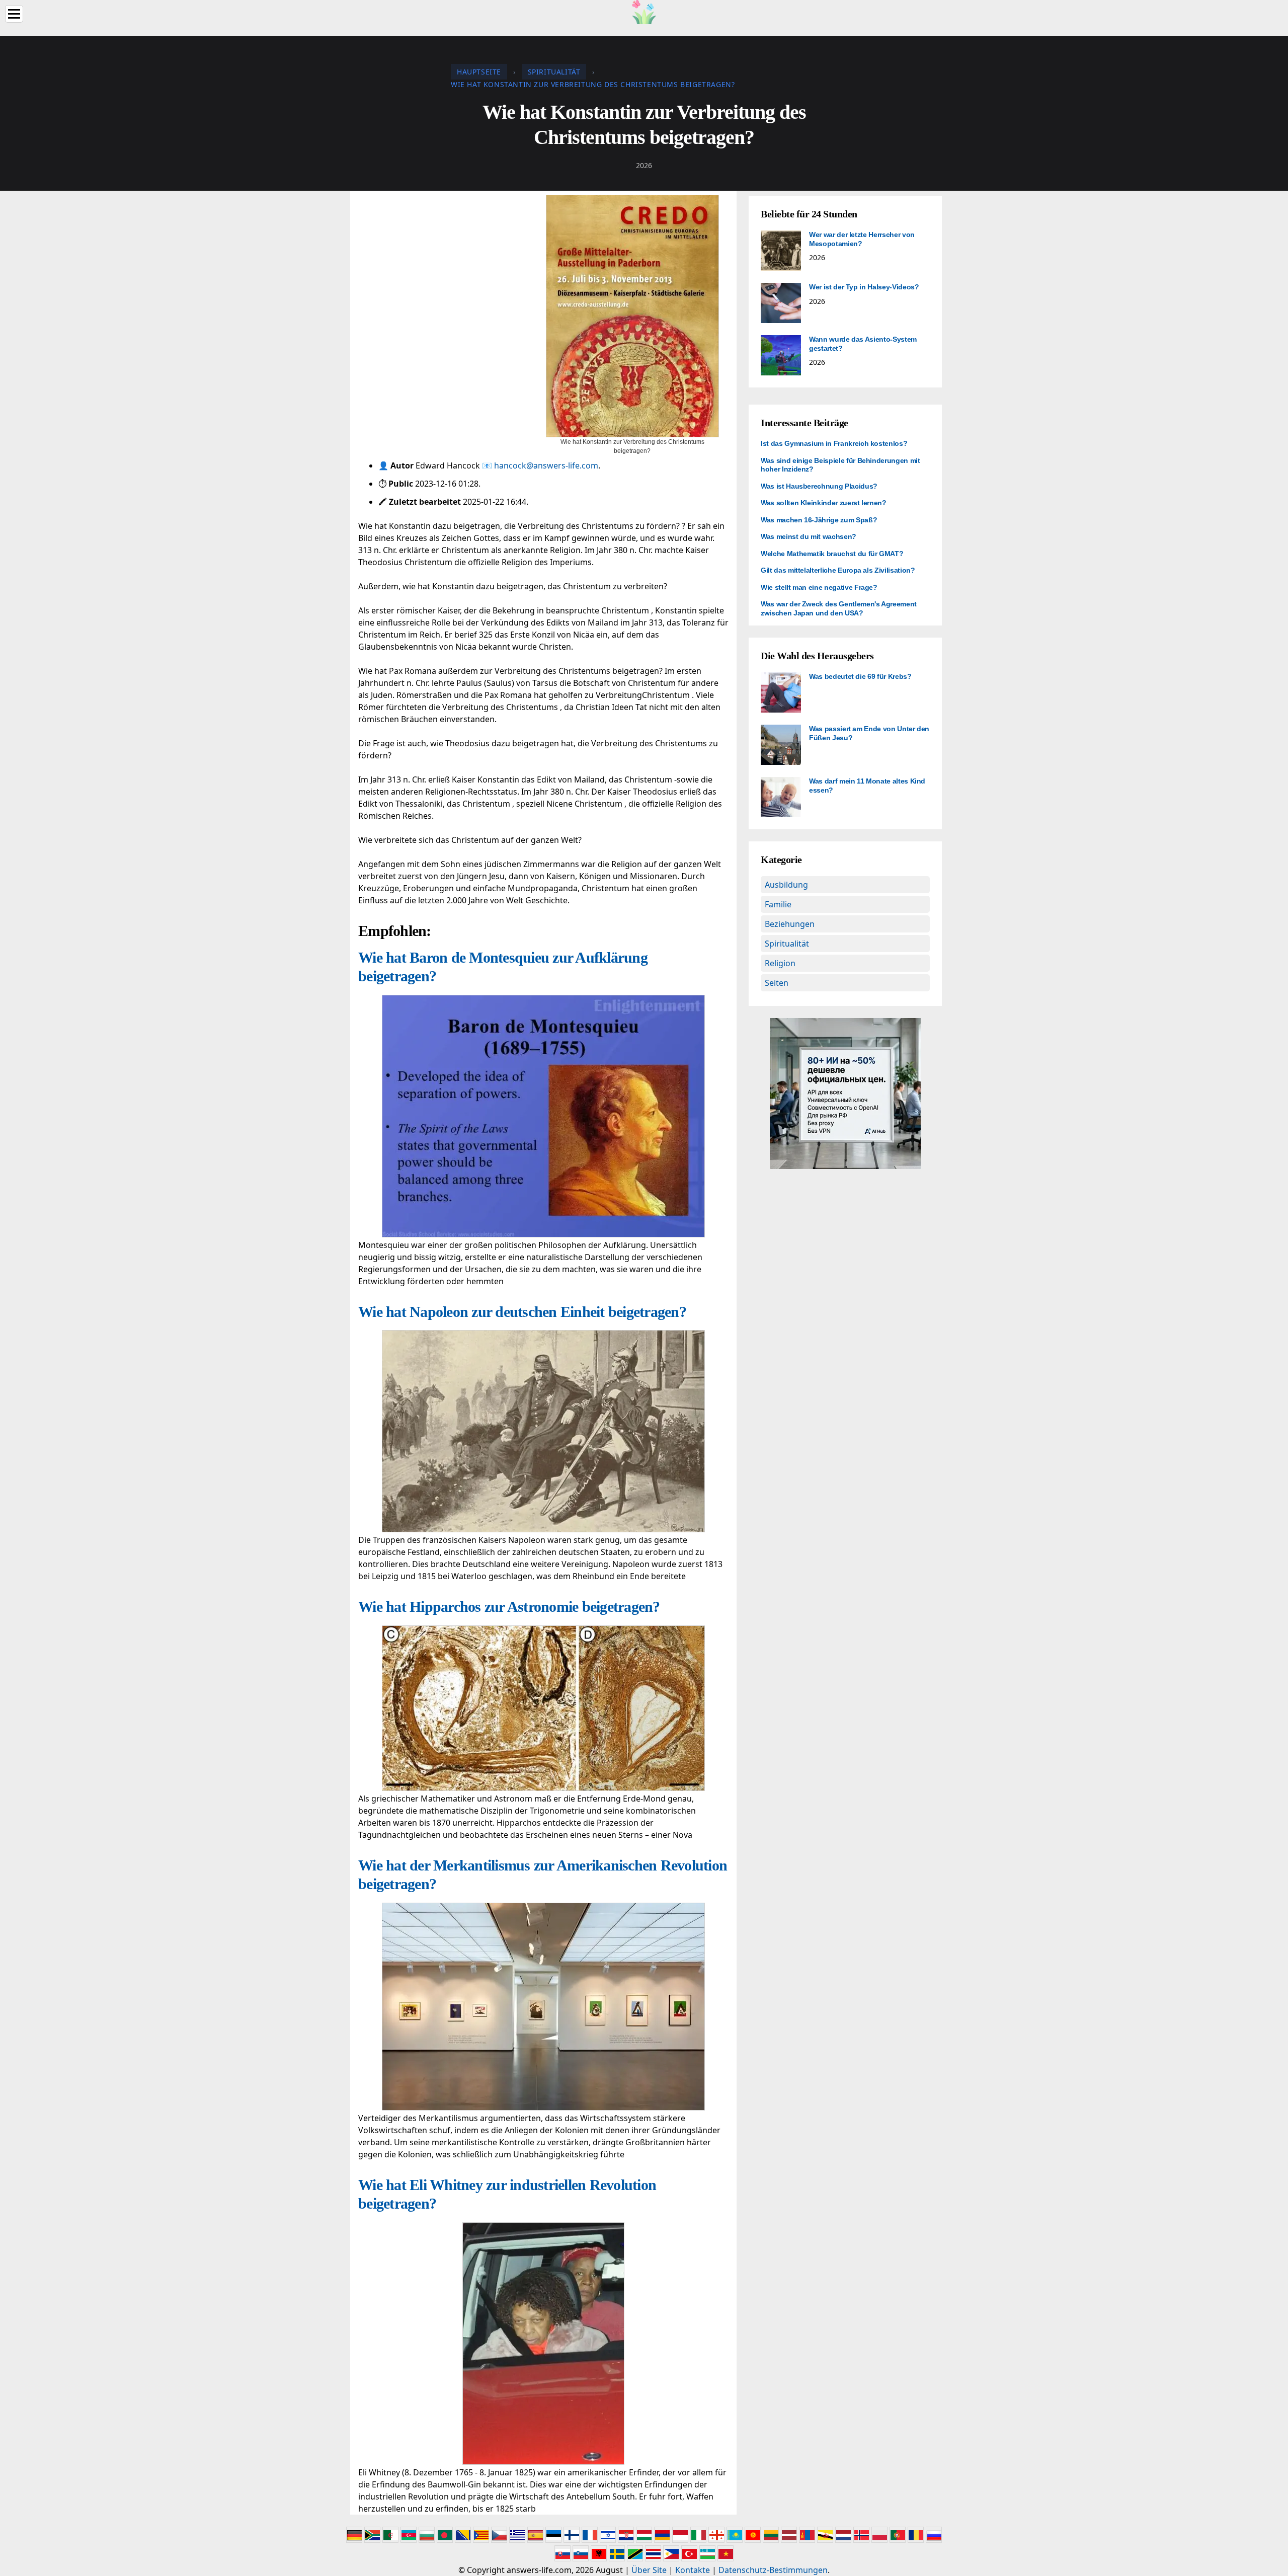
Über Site (649, 2570)
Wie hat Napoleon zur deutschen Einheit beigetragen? (522, 1312)
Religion (780, 963)
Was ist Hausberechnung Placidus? (819, 486)
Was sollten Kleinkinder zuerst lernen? (824, 503)
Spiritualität (787, 944)
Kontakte (693, 2570)
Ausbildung (786, 885)
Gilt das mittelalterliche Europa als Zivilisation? (838, 570)
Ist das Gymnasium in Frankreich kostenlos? (834, 443)
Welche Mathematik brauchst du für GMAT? (832, 554)
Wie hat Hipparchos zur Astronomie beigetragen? (509, 1607)
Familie (778, 904)
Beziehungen (790, 924)
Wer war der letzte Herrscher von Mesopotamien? (862, 239)
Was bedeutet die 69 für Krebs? (860, 676)
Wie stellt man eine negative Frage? (819, 587)
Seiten (777, 983)
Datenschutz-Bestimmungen (773, 2570)
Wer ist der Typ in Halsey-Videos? (864, 287)
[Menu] (14, 14)
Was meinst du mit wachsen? (809, 536)
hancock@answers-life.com (546, 465)
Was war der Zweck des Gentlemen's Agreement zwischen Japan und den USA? (839, 608)
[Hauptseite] (644, 11)
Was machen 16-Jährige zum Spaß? (819, 520)
